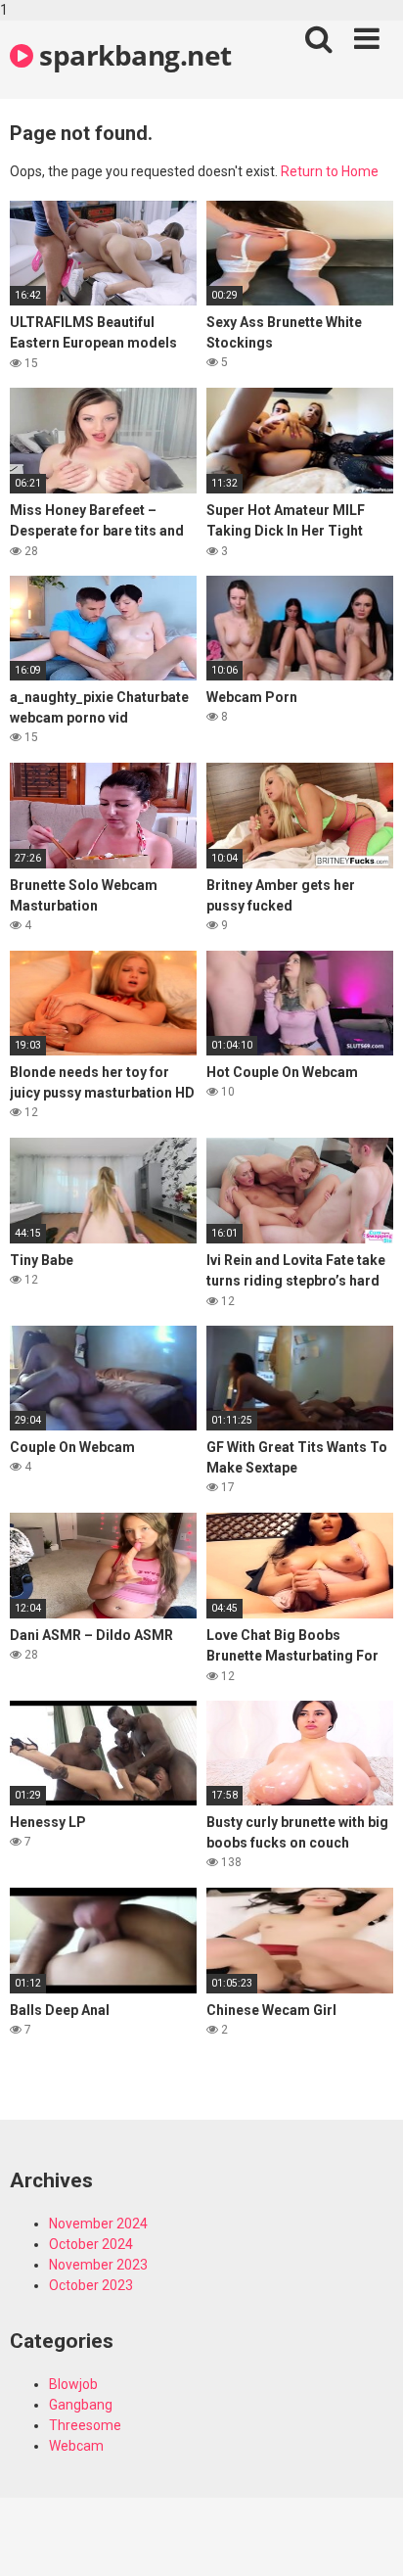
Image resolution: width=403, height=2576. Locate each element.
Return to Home (330, 171)
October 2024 (91, 2244)
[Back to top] (367, 2540)
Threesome (85, 2425)
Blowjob (73, 2384)
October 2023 (91, 2285)
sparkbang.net (133, 55)
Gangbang (81, 2405)
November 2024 (98, 2224)
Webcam (76, 2446)
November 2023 (98, 2265)
